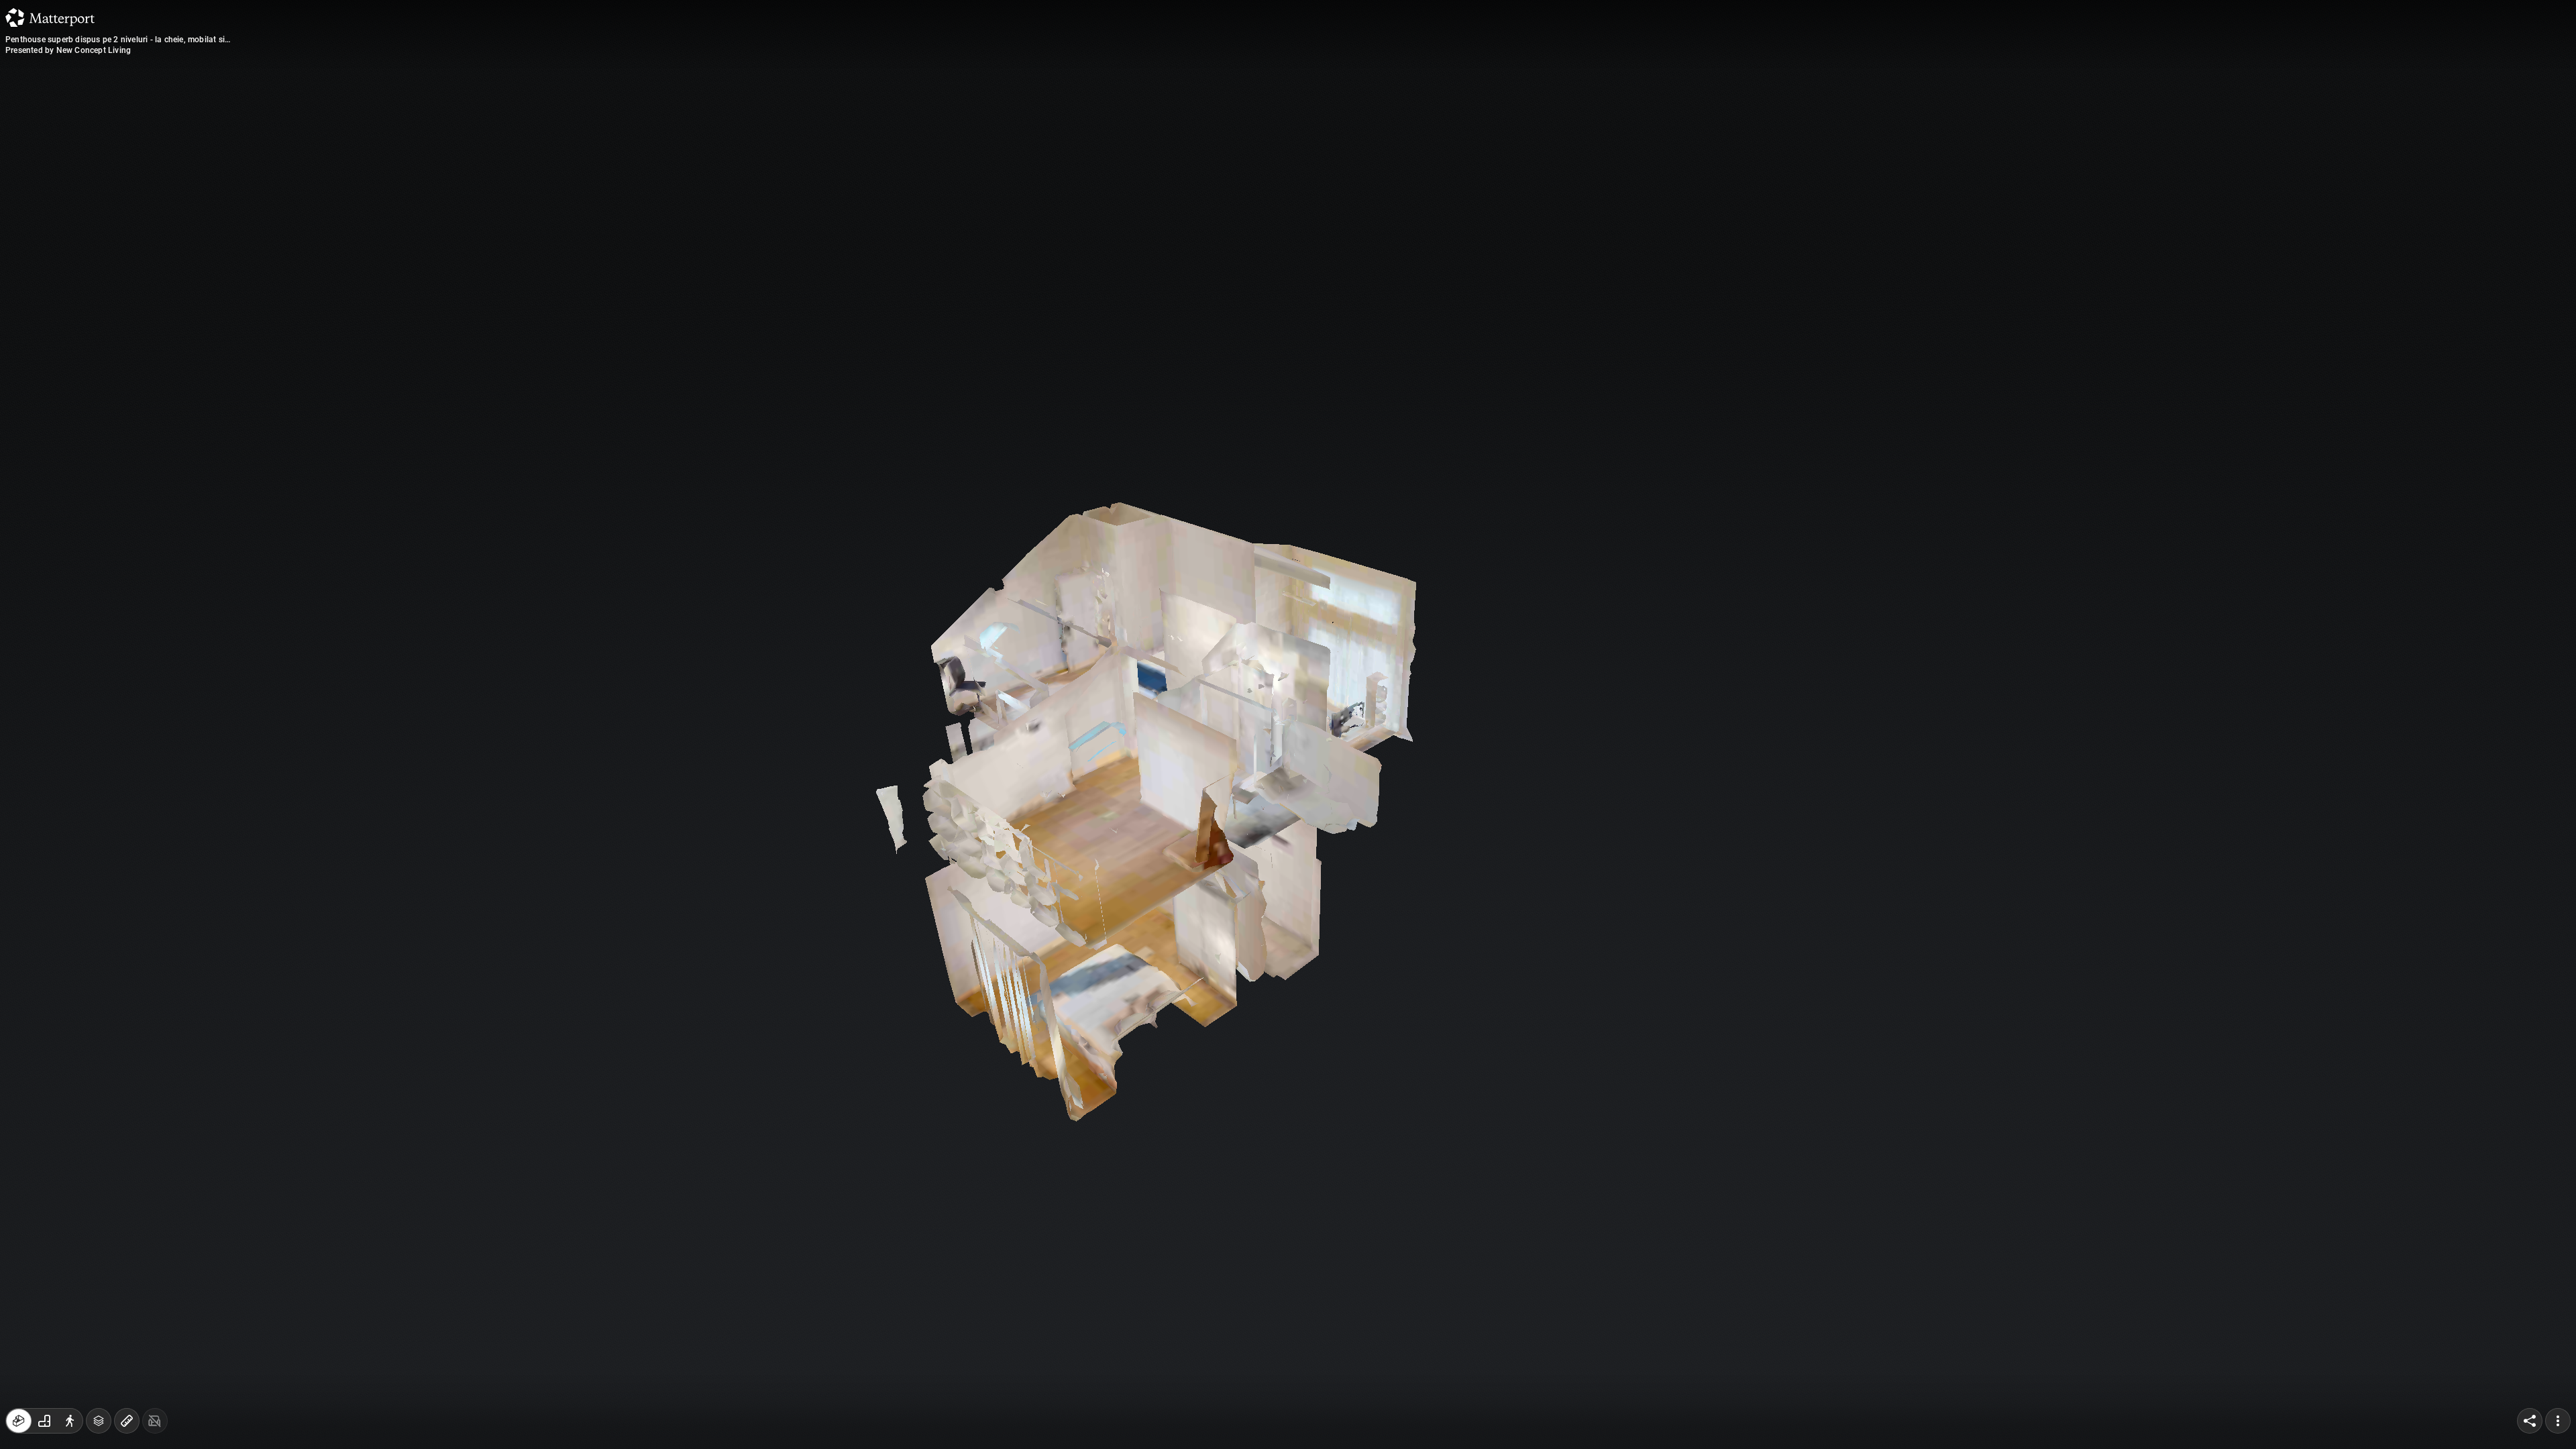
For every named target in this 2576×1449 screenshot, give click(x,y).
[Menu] (2558, 1421)
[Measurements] (127, 1421)
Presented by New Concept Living (68, 50)
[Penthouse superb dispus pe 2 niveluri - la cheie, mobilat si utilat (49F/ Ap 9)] (1288, 724)
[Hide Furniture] (155, 1421)
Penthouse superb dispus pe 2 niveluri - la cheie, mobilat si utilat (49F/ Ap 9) (115, 40)
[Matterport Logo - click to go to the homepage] (50, 17)
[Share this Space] (2530, 1421)
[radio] (19, 1421)
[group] (44, 1421)
